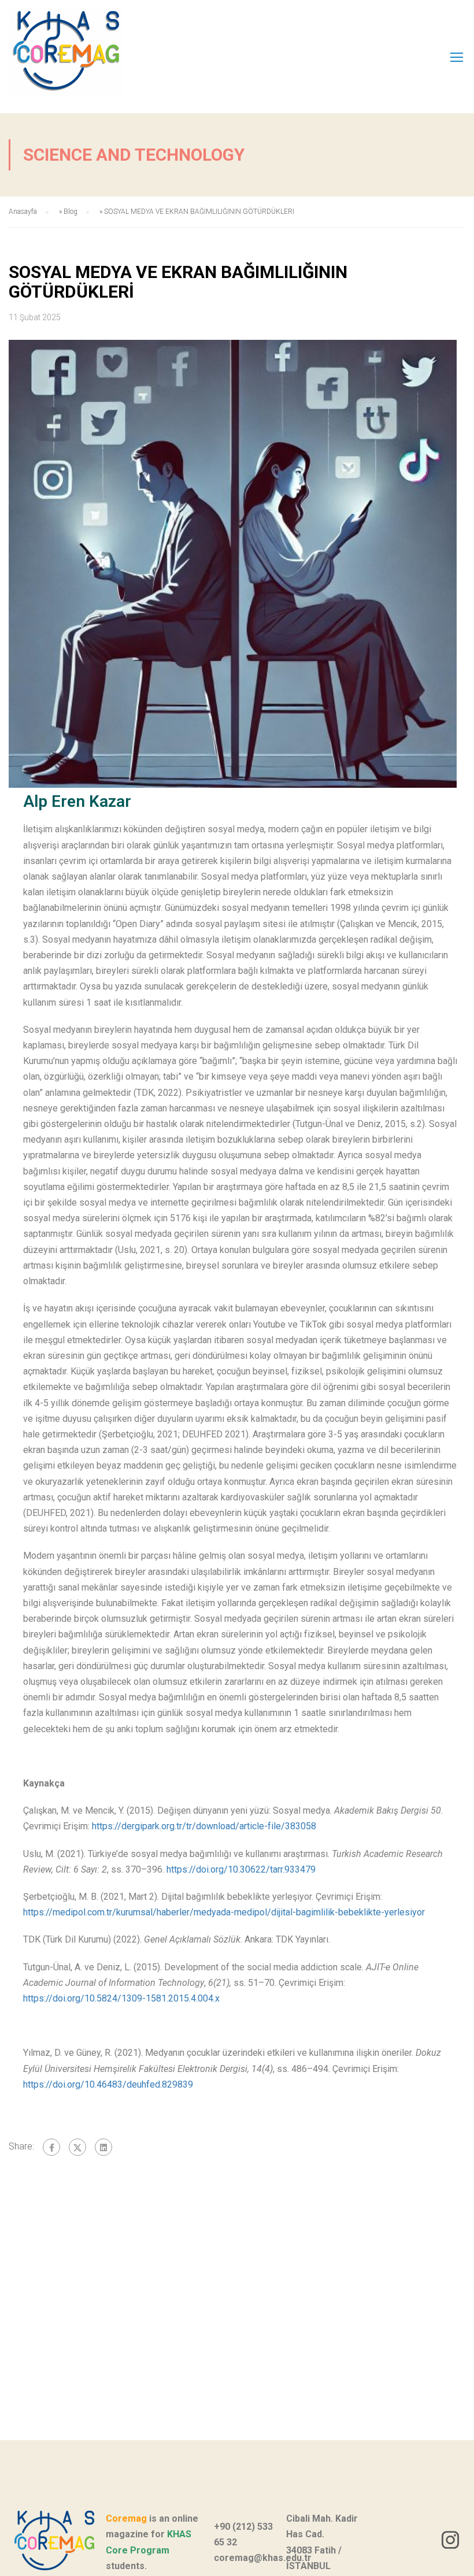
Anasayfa (23, 212)
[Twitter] (77, 2147)
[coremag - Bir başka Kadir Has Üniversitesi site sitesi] (90, 57)
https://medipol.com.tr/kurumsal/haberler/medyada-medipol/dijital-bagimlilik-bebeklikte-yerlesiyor (224, 1912)
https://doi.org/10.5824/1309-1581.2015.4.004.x (121, 1998)
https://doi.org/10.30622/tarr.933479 (241, 1869)
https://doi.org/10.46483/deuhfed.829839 (108, 2084)
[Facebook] (51, 2147)
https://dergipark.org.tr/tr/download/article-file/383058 (204, 1826)
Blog (71, 212)
